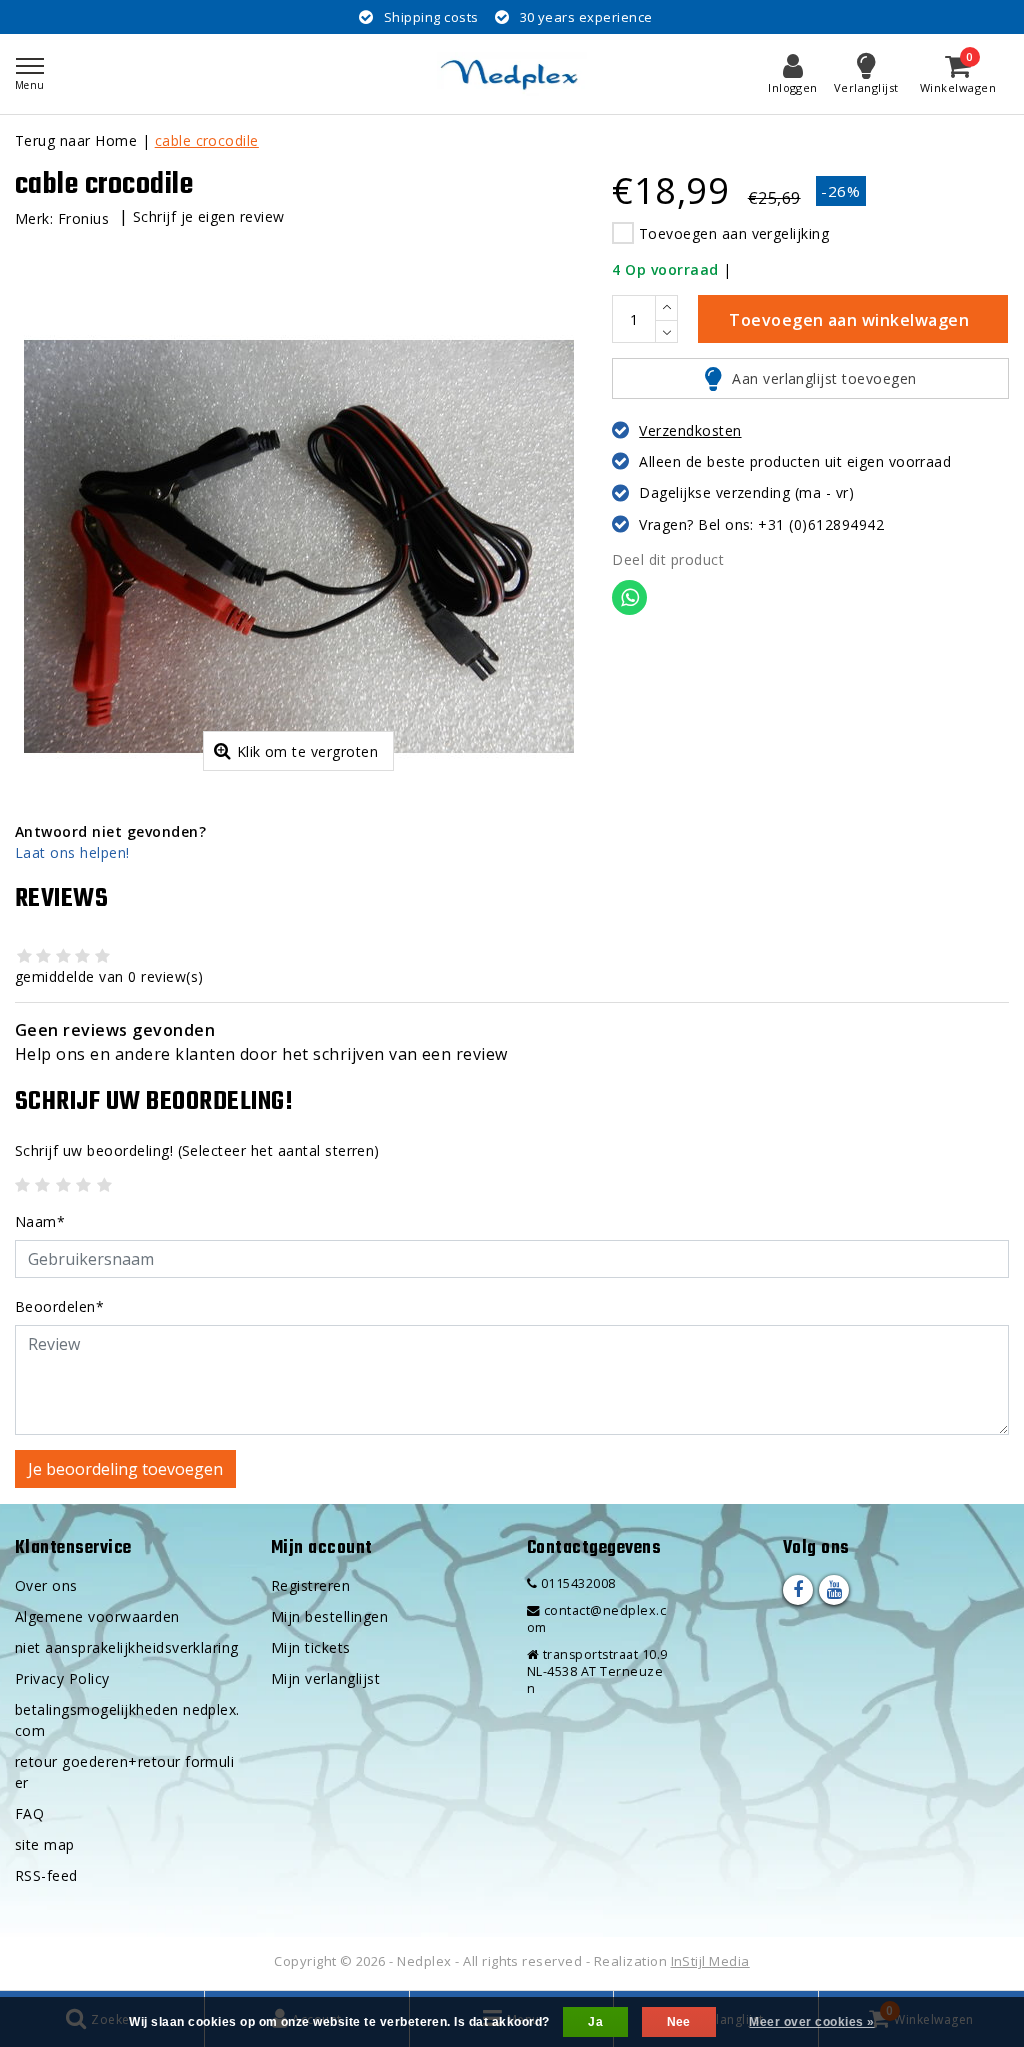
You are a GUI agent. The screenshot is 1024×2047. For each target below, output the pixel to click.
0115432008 (576, 1583)
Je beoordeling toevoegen (125, 1469)
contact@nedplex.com (596, 1619)
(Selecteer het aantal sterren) (197, 1150)
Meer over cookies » (811, 2022)
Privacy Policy (62, 1678)
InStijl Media (710, 1961)
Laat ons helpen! (72, 852)
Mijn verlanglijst (325, 1678)
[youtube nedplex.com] (834, 1590)
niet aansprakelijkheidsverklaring (127, 1647)
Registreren (310, 1585)
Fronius (83, 218)
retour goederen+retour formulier (124, 1772)
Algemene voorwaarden (97, 1616)
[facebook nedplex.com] (798, 1590)
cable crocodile (207, 140)
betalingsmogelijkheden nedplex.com (127, 1720)
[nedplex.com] (512, 74)
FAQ (29, 1813)
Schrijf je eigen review (209, 216)
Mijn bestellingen (329, 1616)
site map (45, 1844)
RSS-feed (46, 1875)
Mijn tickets (311, 1647)
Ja (595, 2022)
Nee (679, 2022)
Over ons (46, 1585)
